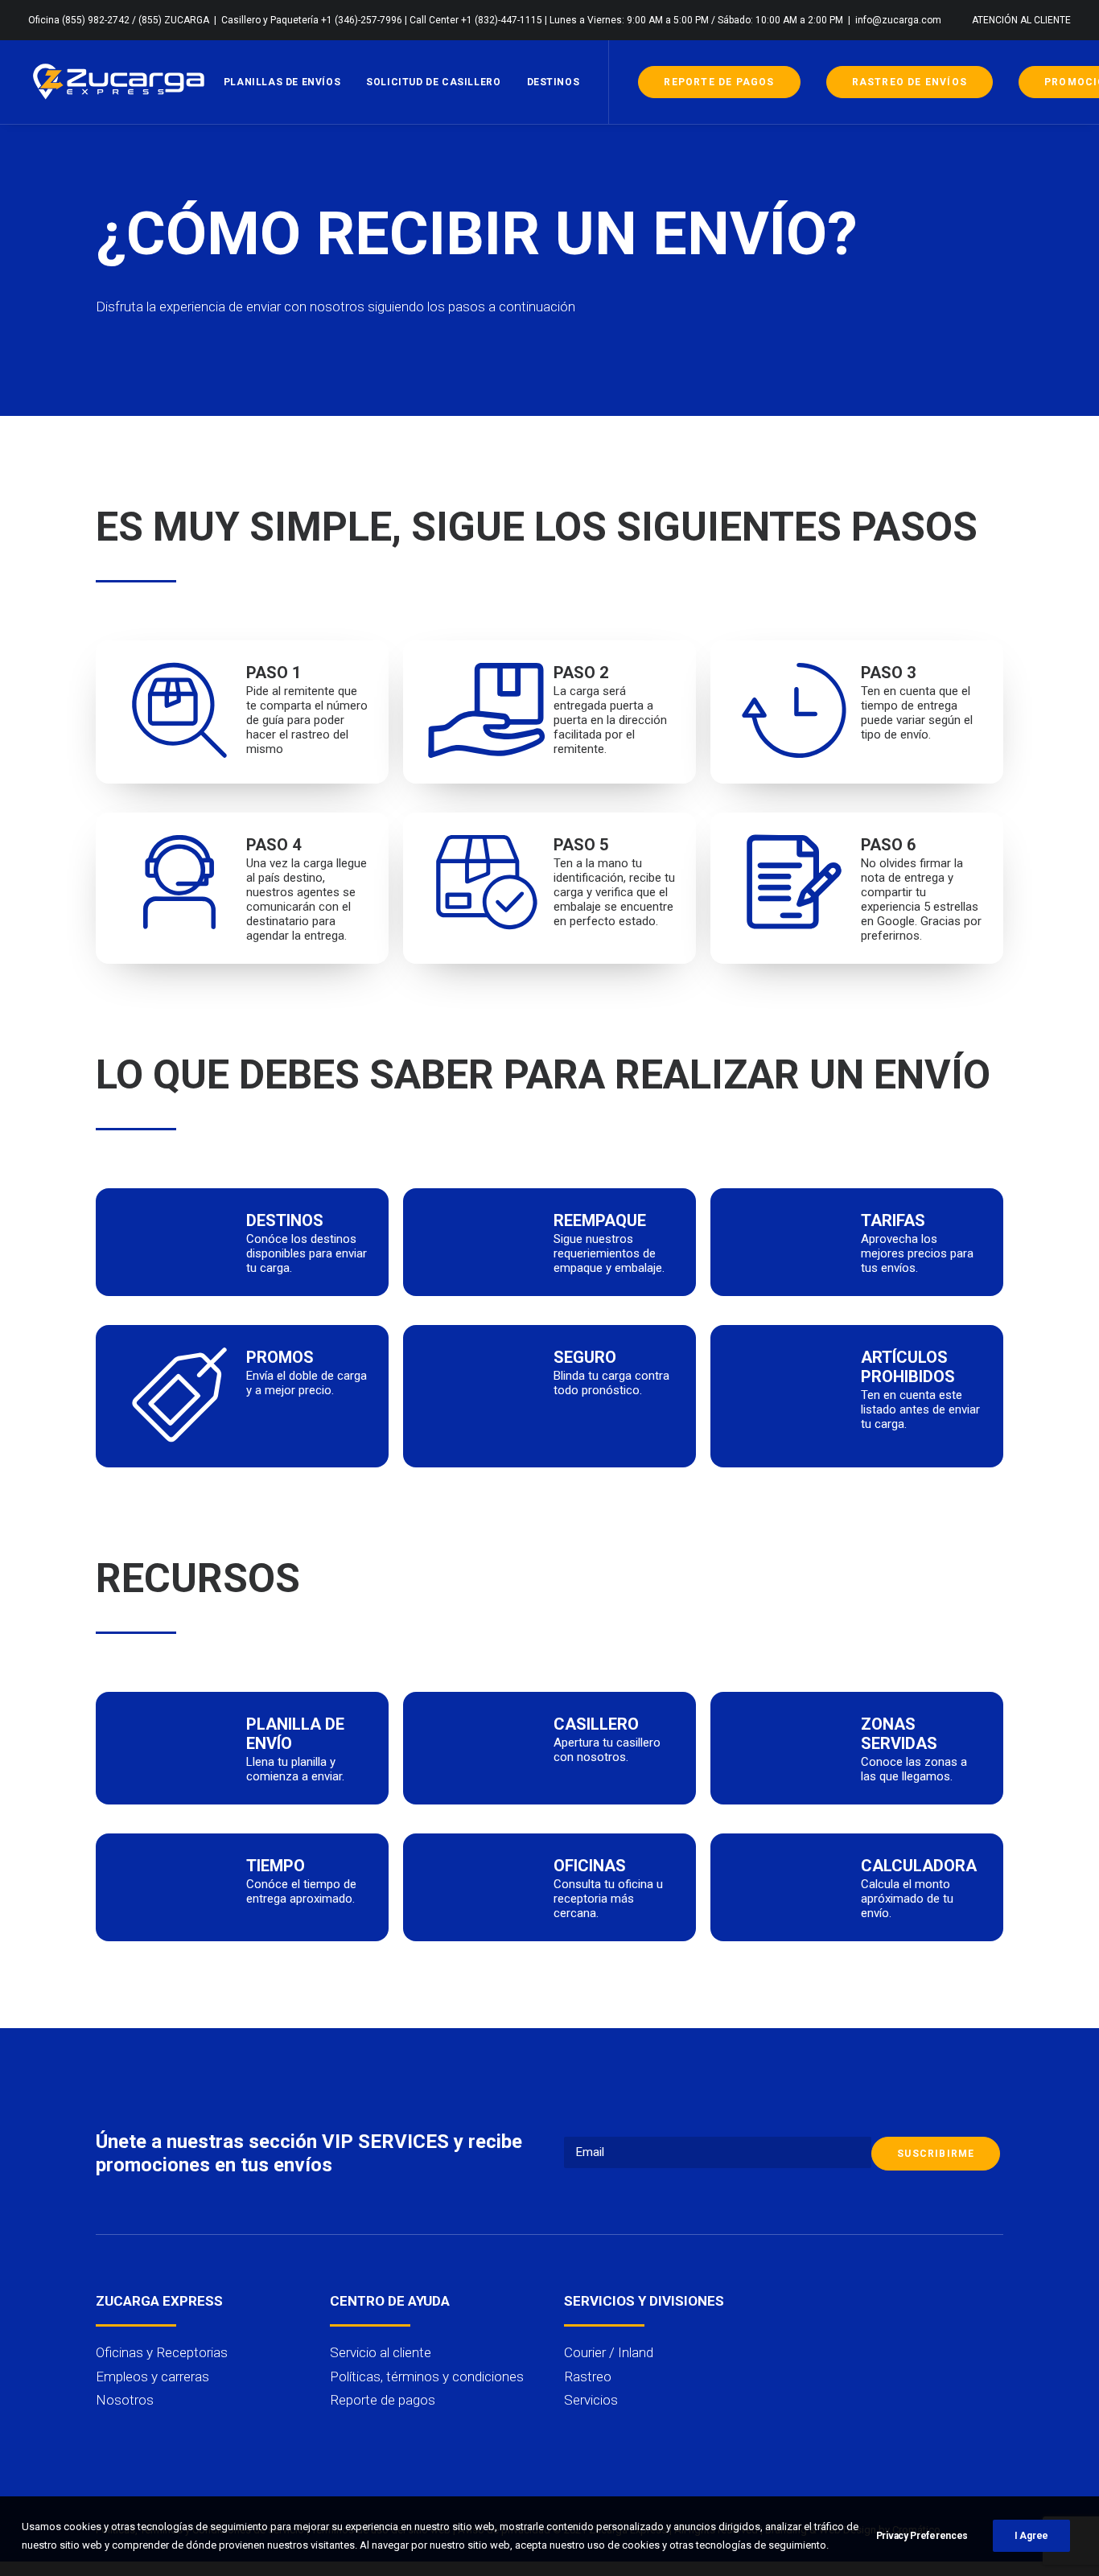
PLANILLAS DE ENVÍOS (282, 82)
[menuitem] (1021, 20)
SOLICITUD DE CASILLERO (433, 82)
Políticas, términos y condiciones (427, 2376)
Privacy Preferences (922, 2536)
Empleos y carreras (152, 2376)
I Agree (1031, 2536)
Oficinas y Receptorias (162, 2352)
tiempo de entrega (909, 706)
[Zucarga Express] (120, 82)
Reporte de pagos (383, 2400)
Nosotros (125, 2400)
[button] (804, 2300)
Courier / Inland (609, 2352)
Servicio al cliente (381, 2352)
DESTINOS (554, 82)
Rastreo (588, 2376)
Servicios (591, 2400)
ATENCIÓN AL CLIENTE (1021, 20)
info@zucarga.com (898, 20)
